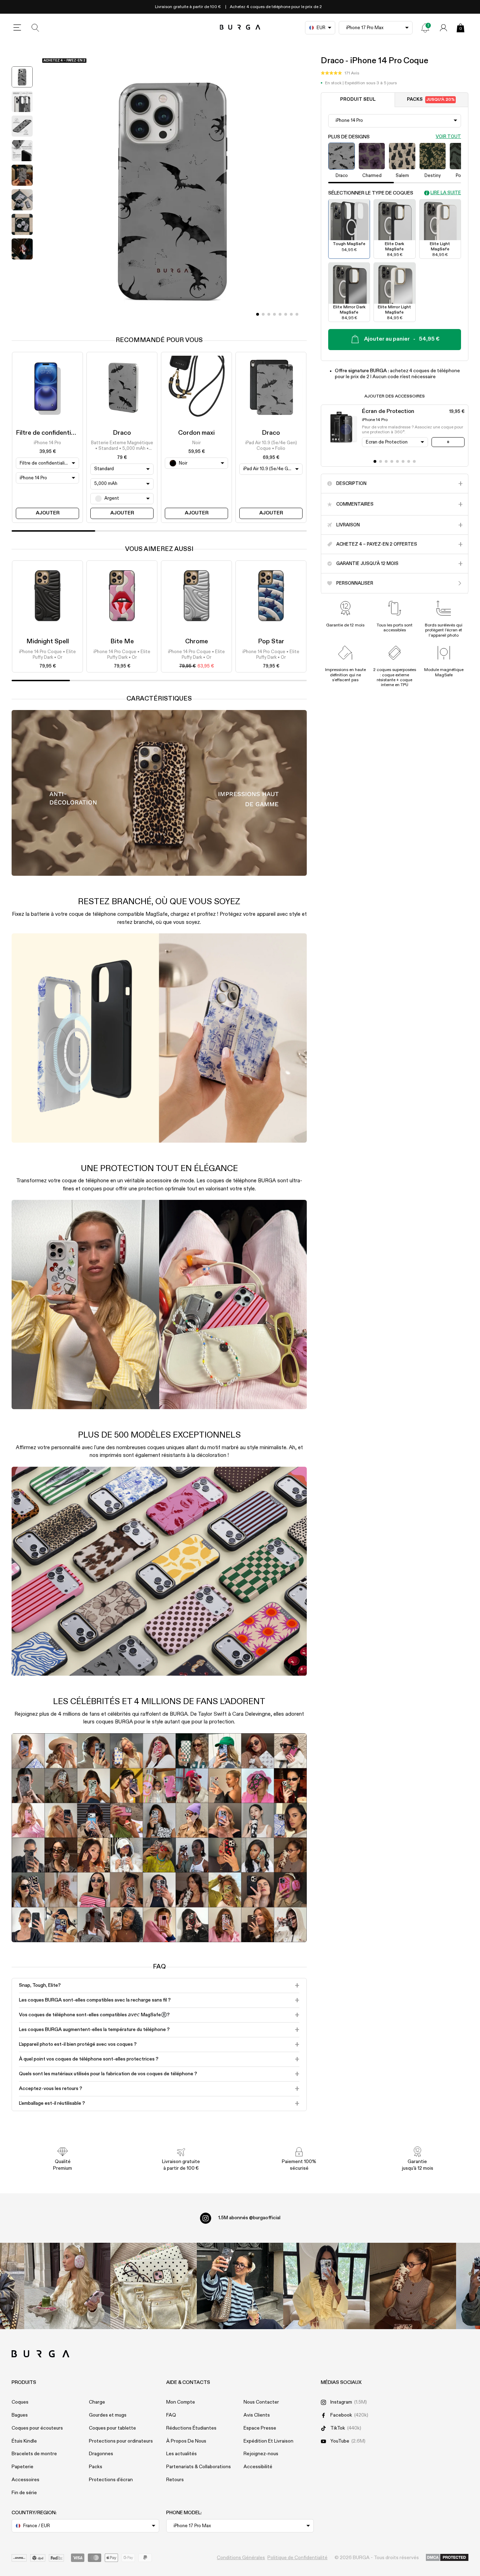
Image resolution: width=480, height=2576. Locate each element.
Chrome (197, 642)
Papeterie (22, 2467)
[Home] (240, 28)
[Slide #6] (291, 314)
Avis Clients (257, 2415)
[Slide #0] (258, 314)
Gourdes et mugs (108, 2415)
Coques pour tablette (112, 2428)
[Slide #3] (274, 314)
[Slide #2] (269, 314)
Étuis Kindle (24, 2441)
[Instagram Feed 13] (67, 2286)
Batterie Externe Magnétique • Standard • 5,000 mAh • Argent (122, 446)
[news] (425, 28)
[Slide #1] (263, 314)
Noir (196, 443)
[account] (443, 28)
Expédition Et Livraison (268, 2441)
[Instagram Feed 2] (326, 2286)
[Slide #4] (280, 314)
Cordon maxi (196, 433)
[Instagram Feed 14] (154, 2286)
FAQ (171, 2415)
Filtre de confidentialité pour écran (66, 433)
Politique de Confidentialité (297, 2558)
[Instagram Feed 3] (413, 2286)
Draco (122, 433)
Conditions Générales (241, 2558)
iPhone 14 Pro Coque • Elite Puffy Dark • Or (47, 655)
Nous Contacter (261, 2402)
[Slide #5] (286, 314)
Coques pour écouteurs (37, 2428)
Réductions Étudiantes (191, 2428)
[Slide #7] (297, 314)
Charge (97, 2402)
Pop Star (271, 642)
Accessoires (25, 2480)
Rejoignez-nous (261, 2454)
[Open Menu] (17, 28)
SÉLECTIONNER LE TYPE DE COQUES (371, 193)
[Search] (35, 28)
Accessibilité (258, 2467)
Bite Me (122, 642)
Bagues (20, 2415)
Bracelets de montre (34, 2454)
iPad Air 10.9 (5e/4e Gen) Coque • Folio (271, 446)
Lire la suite (446, 193)
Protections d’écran (111, 2480)
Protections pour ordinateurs (121, 2441)
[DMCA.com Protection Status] (447, 2558)
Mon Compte (181, 2402)
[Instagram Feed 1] (240, 2286)
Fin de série (24, 2493)
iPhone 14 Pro (47, 443)
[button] (340, 73)
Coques (20, 2402)
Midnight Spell (48, 642)
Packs (431, 100)
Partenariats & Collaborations (199, 2467)
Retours (175, 2480)
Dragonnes (101, 2454)
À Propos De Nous (186, 2441)
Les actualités (181, 2454)
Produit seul (358, 100)
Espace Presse (260, 2428)
